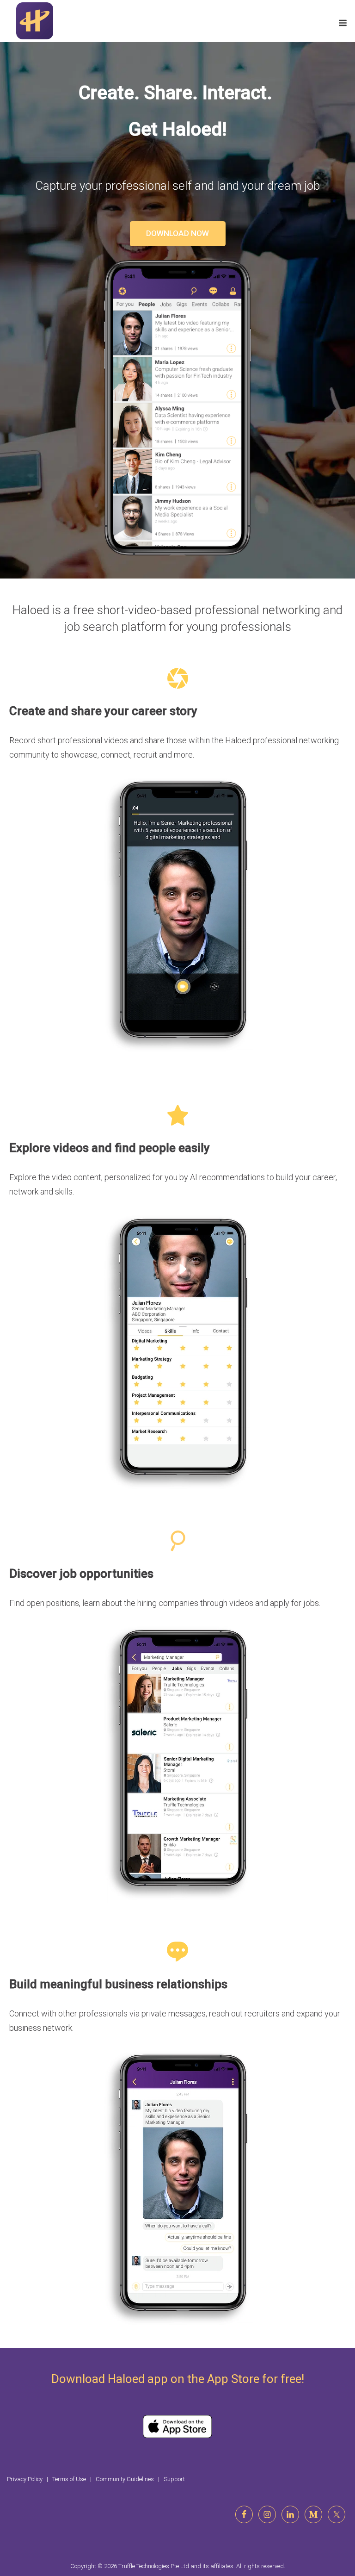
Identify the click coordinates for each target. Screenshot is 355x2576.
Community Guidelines (125, 2479)
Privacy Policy (25, 2479)
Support (174, 2479)
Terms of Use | (74, 2479)
